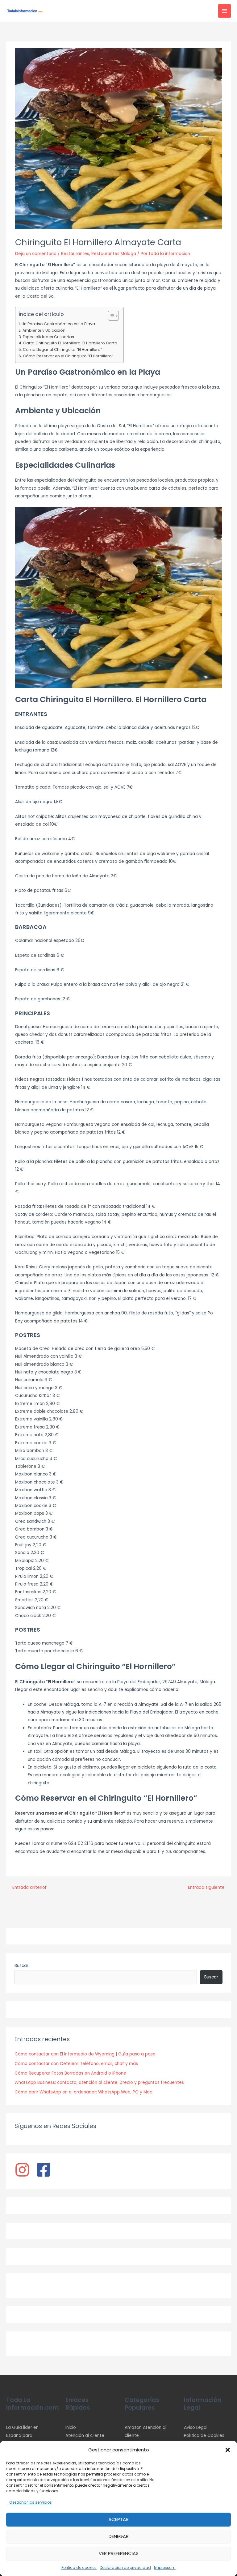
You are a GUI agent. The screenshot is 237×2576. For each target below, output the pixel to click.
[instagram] (25, 2170)
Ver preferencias (119, 2553)
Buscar (21, 1966)
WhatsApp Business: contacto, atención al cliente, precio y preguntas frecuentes (99, 2082)
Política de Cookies (204, 2435)
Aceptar (118, 2519)
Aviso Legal (196, 2427)
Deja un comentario (36, 254)
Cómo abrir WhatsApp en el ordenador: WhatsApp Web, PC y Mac (83, 2092)
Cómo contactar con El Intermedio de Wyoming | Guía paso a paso (85, 2054)
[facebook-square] (46, 2170)
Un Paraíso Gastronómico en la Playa (58, 324)
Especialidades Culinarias (48, 337)
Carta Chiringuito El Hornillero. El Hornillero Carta (70, 343)
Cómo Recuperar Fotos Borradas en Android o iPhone (70, 2073)
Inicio (71, 2427)
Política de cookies (79, 2567)
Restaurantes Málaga (114, 254)
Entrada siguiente (209, 1887)
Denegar (119, 2536)
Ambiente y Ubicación (44, 330)
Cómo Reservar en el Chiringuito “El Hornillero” (68, 356)
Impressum (165, 2567)
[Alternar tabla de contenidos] (110, 316)
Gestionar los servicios (31, 2502)
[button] (228, 2450)
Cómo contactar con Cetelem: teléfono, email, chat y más (76, 2064)
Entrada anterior (27, 1887)
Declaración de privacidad (125, 2567)
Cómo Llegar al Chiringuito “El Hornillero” (62, 349)
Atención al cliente (85, 2435)
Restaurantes (75, 254)
